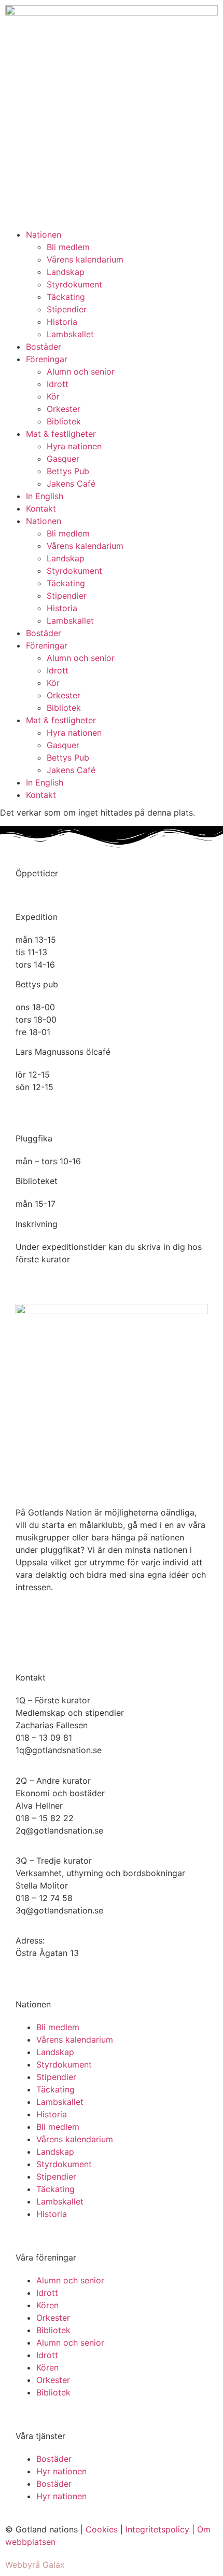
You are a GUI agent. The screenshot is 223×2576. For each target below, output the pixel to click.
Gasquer (63, 459)
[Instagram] (57, 1624)
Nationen (44, 235)
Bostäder (44, 347)
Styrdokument (74, 284)
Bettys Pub (68, 471)
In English (45, 496)
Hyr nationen (61, 2471)
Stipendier (67, 309)
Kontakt (41, 508)
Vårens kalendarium (85, 259)
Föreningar (47, 359)
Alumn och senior (81, 371)
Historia (62, 322)
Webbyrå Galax (35, 2565)
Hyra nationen (74, 446)
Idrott (58, 384)
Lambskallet (70, 334)
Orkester (64, 409)
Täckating (66, 297)
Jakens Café (71, 484)
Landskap (66, 272)
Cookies (102, 2529)
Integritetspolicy (157, 2529)
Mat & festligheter (61, 434)
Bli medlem (68, 247)
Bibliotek (64, 421)
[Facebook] (29, 1624)
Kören (47, 2305)
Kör (53, 396)
